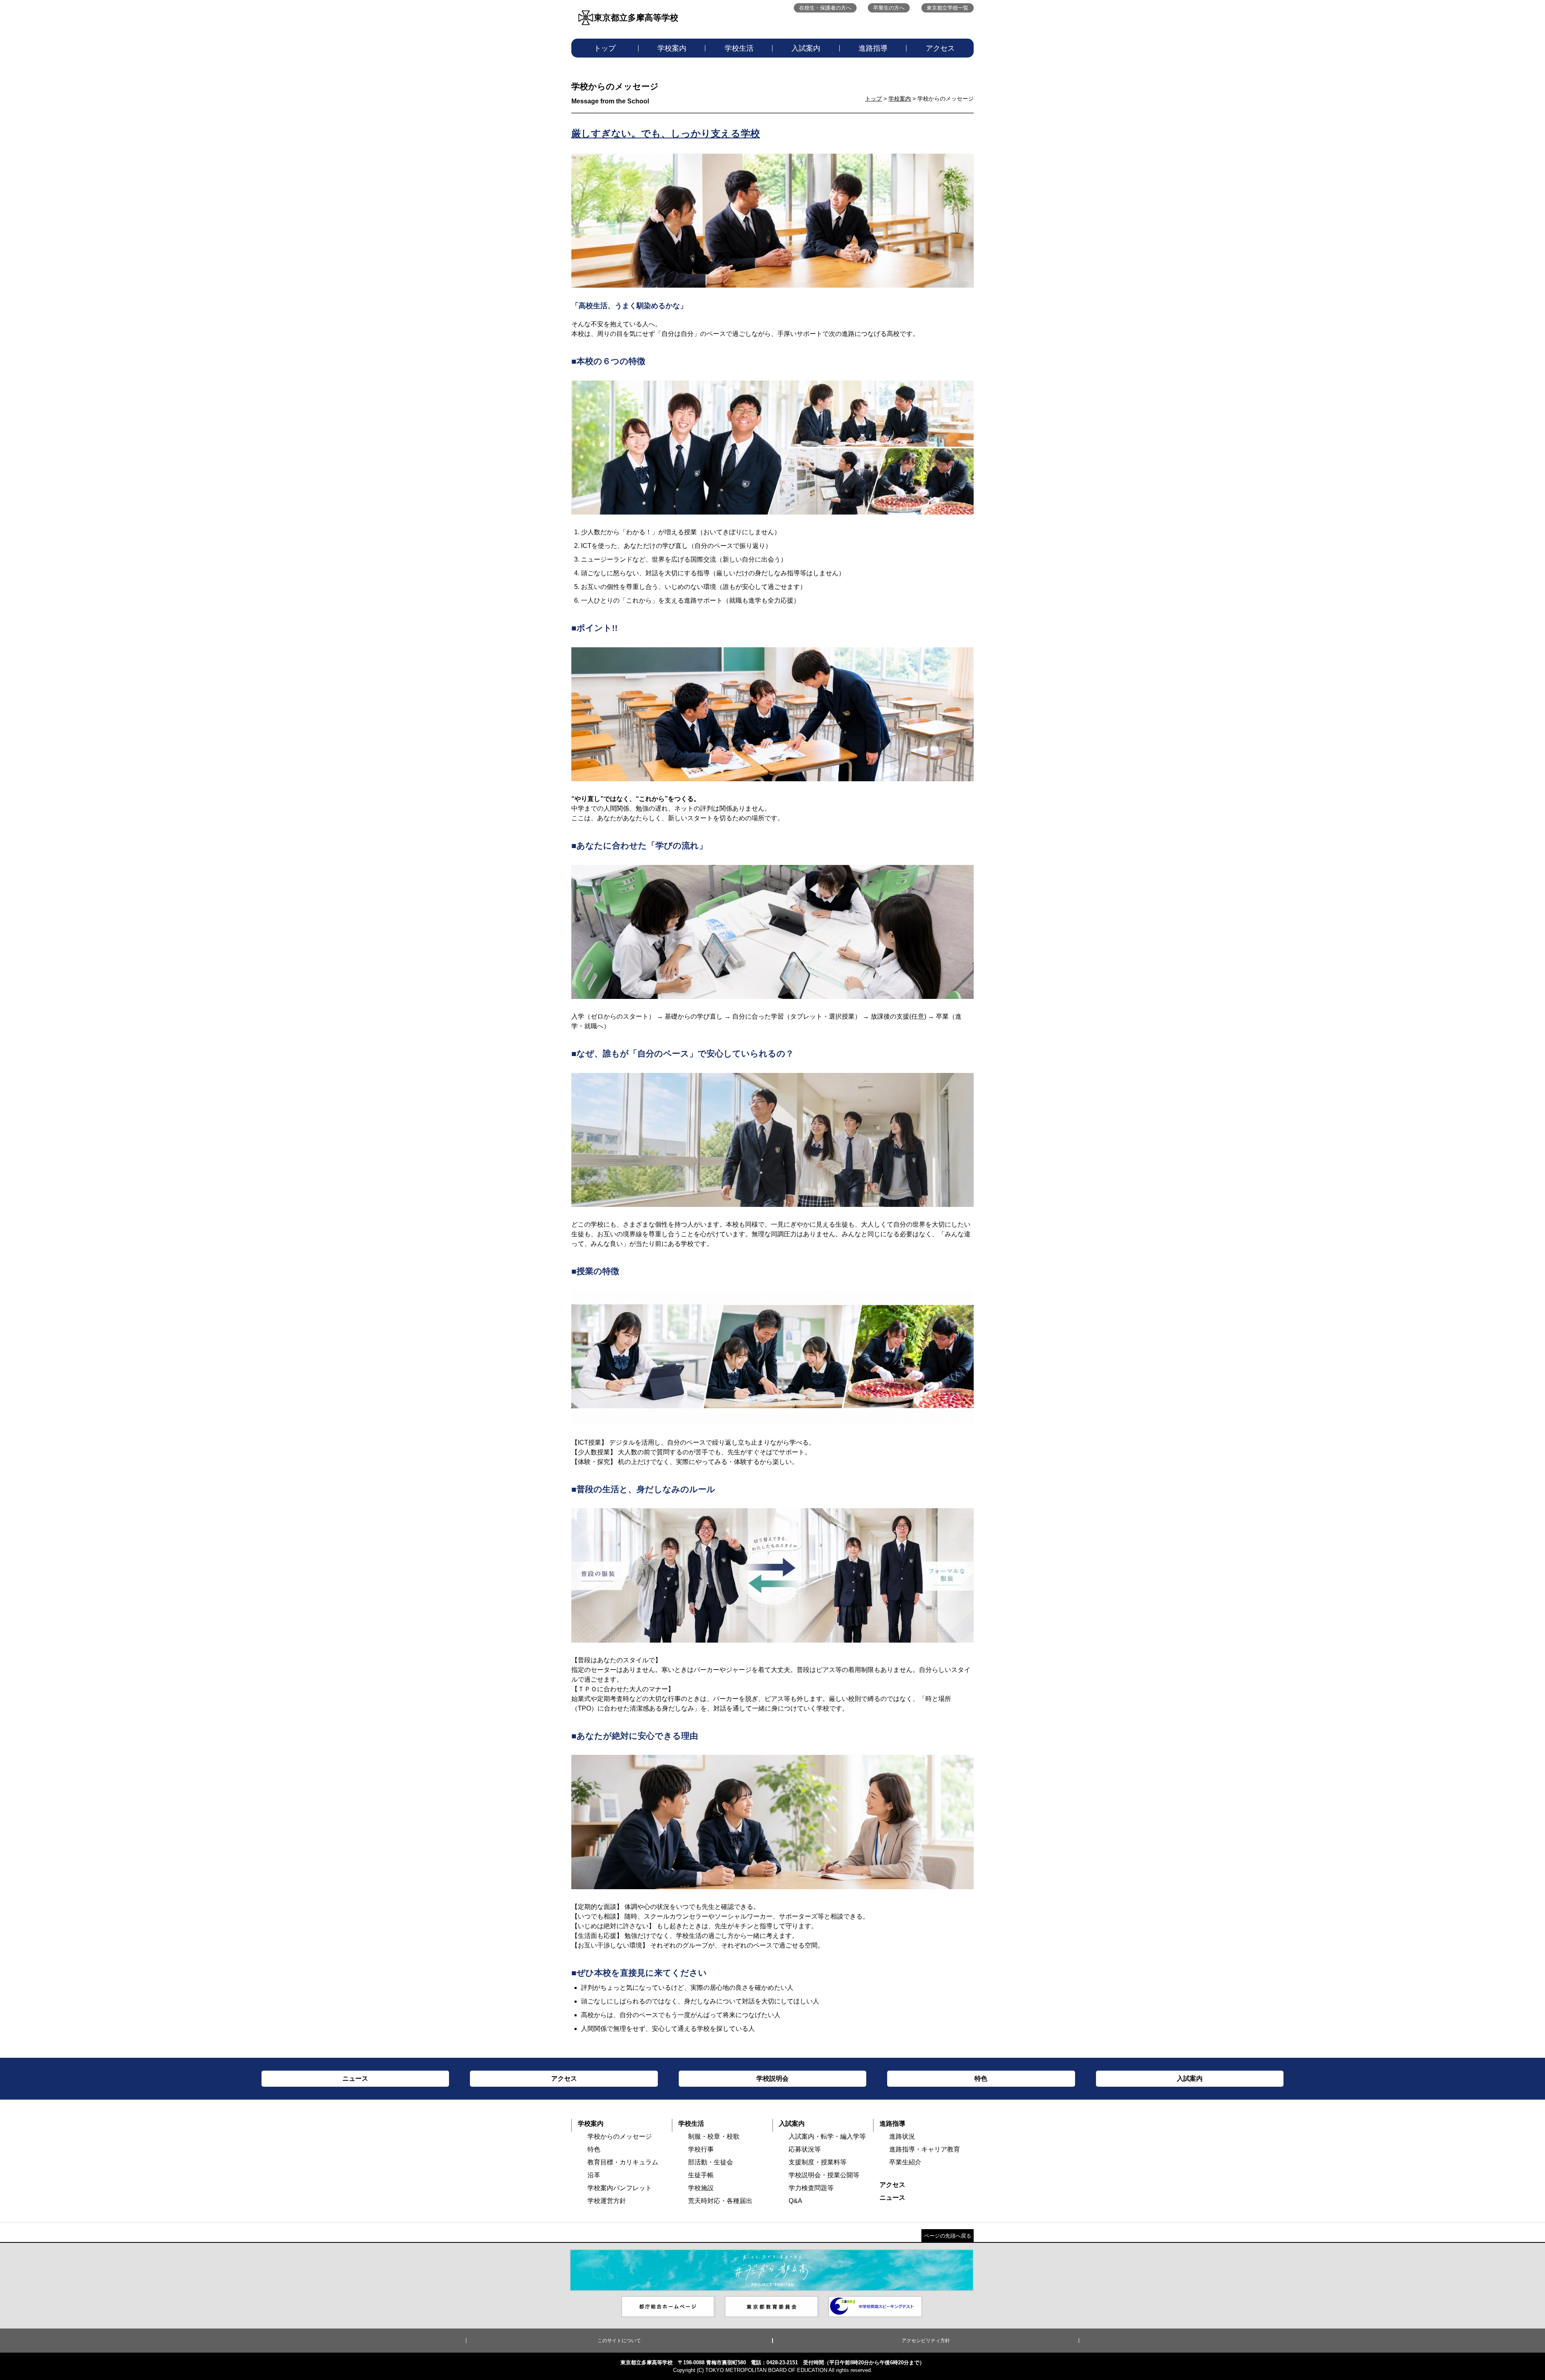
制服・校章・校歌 (714, 2136)
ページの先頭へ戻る (948, 2236)
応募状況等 (805, 2149)
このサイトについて (619, 2341)
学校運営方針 (607, 2201)
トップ (605, 48)
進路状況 (902, 2136)
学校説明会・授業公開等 (824, 2175)
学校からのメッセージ (620, 2136)
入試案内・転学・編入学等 (827, 2136)
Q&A (795, 2201)
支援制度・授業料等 (818, 2162)
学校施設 (701, 2188)
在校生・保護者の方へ (825, 8)
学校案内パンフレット (620, 2188)
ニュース (892, 2198)
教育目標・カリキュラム (623, 2162)
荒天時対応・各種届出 (720, 2201)
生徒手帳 (701, 2175)
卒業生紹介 (905, 2162)
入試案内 (806, 48)
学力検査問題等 (811, 2188)
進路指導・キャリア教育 (925, 2149)
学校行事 (701, 2149)
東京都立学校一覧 (948, 8)
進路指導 (873, 48)
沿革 (594, 2175)
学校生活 (739, 48)
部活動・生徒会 (711, 2162)
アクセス (940, 48)
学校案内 (672, 48)
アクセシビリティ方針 (926, 2341)
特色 (594, 2149)
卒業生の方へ (889, 8)
